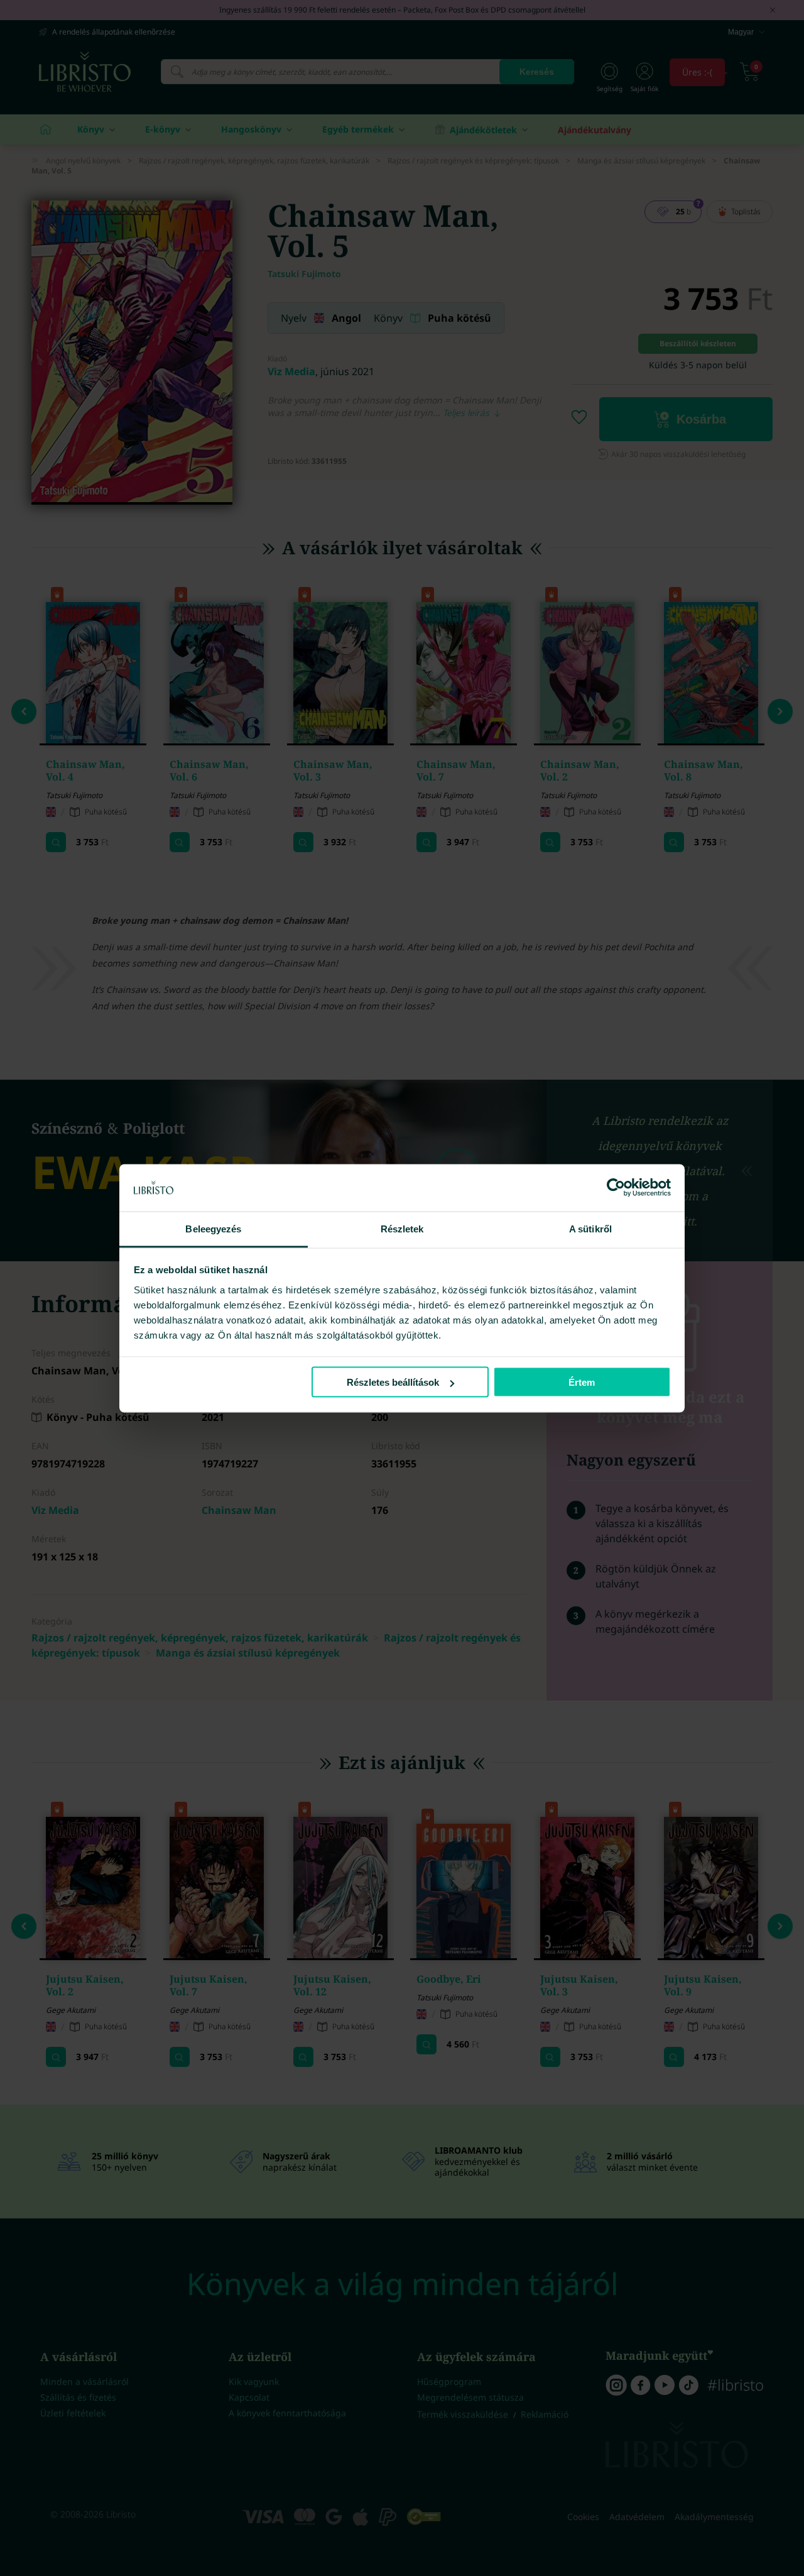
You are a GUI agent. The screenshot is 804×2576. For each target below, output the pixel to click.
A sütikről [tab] (590, 1228)
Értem (582, 1382)
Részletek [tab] (402, 1228)
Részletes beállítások (393, 1382)
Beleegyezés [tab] (213, 1228)
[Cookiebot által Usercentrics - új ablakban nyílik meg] (616, 1188)
